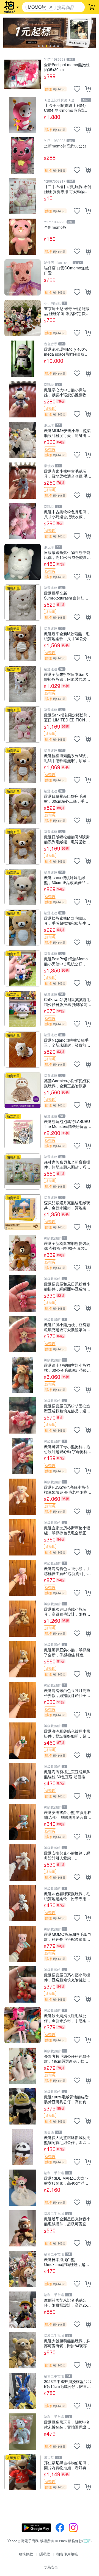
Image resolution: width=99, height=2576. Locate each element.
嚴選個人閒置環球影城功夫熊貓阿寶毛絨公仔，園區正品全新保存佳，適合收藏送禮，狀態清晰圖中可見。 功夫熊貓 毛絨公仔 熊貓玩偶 (68, 2140)
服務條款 (26, 2554)
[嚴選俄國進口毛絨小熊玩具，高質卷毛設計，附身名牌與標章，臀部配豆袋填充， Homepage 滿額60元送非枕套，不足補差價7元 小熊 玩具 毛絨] (23, 1619)
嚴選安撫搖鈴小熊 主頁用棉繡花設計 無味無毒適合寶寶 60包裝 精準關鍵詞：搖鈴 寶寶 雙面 (68, 1815)
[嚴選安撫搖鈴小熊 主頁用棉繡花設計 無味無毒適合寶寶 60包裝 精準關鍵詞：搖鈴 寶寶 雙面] (23, 1822)
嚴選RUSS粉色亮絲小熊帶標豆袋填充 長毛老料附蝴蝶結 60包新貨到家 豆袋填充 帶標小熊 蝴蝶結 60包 (68, 1489)
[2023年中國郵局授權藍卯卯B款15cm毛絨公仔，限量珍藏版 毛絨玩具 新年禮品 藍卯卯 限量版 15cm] (23, 2391)
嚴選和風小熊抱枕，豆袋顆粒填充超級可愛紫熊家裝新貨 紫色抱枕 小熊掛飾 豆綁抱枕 (67, 1327)
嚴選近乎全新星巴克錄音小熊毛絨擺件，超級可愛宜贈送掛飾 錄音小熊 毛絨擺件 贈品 (67, 2221)
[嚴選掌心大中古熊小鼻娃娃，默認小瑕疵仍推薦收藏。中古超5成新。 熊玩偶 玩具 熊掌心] (23, 399)
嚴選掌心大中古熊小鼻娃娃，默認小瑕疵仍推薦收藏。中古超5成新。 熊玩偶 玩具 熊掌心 (67, 392)
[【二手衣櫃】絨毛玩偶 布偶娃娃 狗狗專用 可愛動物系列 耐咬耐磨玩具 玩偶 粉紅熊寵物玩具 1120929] (23, 196)
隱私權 (45, 2554)
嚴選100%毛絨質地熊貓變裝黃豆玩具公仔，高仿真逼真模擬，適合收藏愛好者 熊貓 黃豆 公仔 (68, 2099)
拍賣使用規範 (67, 2554)
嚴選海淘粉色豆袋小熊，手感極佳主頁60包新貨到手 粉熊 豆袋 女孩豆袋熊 (67, 1571)
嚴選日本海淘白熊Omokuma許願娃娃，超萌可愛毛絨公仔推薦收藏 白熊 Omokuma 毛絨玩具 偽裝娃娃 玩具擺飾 (68, 2262)
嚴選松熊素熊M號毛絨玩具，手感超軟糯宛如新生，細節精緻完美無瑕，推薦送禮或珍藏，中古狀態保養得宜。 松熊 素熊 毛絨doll (67, 920)
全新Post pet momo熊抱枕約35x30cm (67, 67)
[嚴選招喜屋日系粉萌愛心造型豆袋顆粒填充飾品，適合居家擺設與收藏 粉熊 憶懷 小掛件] (23, 1415)
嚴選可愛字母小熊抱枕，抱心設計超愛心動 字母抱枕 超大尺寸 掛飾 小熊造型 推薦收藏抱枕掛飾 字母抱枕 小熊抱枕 (67, 1449)
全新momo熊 (55, 227)
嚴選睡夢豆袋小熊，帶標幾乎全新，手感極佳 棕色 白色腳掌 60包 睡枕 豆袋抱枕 (67, 1652)
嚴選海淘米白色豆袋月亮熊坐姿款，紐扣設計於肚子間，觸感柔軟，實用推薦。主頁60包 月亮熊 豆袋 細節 (67, 1693)
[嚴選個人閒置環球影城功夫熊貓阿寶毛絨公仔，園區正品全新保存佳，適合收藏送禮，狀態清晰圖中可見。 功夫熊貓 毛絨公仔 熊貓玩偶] (23, 2147)
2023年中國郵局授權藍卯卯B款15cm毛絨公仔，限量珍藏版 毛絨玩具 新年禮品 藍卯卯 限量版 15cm (68, 2384)
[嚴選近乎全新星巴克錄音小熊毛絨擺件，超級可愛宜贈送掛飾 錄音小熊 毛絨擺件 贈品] (23, 2228)
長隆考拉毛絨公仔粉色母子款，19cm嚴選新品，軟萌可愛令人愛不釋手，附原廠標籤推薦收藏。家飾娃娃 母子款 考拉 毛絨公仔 (68, 2058)
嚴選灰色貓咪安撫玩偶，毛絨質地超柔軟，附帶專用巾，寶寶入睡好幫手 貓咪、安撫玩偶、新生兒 (68, 1896)
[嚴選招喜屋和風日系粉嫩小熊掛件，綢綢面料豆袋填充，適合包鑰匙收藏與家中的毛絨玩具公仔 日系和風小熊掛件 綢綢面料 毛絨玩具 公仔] (23, 1293)
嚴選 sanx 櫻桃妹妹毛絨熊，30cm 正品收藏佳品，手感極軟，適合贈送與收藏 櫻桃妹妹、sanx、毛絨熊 (67, 880)
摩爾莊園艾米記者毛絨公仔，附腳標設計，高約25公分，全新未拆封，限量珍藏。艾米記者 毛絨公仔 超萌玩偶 (67, 2302)
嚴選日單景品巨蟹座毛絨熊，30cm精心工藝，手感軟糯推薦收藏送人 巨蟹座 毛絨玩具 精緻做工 (66, 798)
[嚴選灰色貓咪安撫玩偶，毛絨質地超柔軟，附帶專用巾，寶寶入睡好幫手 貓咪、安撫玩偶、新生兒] (23, 1903)
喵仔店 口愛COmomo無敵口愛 (66, 270)
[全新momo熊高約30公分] (23, 155)
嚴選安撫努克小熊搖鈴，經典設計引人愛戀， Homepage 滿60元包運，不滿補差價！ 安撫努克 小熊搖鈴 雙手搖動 (67, 1855)
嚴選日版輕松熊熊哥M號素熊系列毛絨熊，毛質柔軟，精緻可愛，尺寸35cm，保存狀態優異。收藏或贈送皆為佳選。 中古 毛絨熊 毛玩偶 (67, 839)
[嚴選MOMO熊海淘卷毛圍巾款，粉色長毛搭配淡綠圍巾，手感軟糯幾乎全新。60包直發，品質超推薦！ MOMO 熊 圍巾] (23, 1944)
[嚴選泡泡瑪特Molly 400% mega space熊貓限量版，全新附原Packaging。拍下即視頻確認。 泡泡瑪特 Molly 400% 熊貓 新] (23, 359)
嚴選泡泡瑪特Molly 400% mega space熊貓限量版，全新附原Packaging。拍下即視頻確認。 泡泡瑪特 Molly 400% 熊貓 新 (67, 351)
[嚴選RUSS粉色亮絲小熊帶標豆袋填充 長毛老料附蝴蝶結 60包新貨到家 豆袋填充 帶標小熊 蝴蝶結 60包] (23, 1497)
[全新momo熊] (23, 237)
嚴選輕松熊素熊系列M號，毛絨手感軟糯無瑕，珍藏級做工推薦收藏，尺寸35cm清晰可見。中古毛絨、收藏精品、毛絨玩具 (67, 758)
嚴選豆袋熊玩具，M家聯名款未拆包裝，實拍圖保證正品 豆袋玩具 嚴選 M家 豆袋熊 (67, 2424)
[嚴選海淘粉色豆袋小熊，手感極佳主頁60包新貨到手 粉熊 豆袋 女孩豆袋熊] (23, 1578)
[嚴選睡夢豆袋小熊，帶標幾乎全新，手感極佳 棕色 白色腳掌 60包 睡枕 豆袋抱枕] (23, 1659)
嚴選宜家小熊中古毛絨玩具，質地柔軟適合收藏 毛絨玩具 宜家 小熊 (68, 473)
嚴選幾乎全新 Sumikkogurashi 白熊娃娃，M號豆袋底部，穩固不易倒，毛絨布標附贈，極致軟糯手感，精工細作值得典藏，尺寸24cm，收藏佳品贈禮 (67, 595)
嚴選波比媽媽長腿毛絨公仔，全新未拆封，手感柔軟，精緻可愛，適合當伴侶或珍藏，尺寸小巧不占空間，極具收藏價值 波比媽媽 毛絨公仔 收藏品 (68, 2018)
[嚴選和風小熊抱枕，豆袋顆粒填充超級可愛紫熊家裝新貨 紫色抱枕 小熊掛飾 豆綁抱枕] (23, 1334)
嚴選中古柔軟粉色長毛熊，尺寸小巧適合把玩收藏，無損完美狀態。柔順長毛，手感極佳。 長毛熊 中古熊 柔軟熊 (67, 514)
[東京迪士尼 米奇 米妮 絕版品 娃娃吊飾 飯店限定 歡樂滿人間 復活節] (23, 318)
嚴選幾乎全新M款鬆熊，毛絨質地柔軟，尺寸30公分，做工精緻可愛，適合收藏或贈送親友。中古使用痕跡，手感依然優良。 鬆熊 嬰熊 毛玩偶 (67, 636)
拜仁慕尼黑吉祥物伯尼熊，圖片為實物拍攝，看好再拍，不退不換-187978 (67, 2465)
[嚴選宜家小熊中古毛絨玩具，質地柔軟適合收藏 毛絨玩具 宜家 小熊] (23, 481)
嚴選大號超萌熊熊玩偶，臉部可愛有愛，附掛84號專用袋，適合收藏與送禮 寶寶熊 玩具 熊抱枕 (68, 2343)
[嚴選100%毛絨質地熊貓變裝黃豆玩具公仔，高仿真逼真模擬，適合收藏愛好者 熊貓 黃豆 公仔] (23, 2106)
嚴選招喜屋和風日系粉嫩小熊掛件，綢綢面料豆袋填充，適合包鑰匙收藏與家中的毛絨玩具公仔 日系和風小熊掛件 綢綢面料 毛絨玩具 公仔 (68, 1286)
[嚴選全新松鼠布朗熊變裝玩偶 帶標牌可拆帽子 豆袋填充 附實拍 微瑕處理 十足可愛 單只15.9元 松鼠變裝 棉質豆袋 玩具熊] (23, 1253)
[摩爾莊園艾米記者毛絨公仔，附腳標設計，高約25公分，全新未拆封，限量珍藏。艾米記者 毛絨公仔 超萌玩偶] (23, 2310)
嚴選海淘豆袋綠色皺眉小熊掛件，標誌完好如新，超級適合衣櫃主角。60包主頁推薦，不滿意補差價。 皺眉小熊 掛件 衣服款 (68, 1733)
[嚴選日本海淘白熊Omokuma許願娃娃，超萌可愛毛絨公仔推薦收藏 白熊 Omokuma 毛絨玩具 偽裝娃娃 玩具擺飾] (23, 2269)
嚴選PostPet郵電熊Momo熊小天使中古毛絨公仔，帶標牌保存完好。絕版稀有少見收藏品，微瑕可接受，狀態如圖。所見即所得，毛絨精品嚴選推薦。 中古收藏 (67, 961)
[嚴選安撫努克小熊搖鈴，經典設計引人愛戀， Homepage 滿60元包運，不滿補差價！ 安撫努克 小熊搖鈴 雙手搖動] (23, 1863)
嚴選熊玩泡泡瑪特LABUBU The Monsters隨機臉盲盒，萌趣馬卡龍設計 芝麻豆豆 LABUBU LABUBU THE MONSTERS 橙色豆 (68, 1124)
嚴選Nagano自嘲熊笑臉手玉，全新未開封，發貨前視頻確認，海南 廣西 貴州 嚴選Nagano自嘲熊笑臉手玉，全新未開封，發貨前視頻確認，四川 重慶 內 (67, 1042)
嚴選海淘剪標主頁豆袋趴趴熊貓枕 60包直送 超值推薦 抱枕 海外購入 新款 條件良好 (67, 1774)
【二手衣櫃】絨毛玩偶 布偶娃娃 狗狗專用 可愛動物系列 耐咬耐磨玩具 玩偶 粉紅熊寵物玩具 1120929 (68, 189)
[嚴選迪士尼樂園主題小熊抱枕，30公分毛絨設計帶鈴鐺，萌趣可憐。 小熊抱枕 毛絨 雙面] (23, 1375)
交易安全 (51, 2567)
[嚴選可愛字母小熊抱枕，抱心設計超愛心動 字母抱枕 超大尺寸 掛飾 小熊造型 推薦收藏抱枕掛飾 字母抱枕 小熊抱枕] (23, 1456)
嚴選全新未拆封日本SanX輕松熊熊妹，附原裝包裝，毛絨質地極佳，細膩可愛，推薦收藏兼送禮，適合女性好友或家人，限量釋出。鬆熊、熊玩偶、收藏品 (67, 677)
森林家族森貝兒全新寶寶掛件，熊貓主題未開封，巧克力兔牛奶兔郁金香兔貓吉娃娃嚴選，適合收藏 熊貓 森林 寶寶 (67, 1164)
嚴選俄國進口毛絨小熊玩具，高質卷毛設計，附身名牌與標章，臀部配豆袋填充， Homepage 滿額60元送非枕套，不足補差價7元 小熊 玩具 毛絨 (67, 1611)
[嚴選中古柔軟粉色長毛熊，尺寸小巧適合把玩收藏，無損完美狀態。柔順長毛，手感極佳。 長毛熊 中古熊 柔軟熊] (23, 521)
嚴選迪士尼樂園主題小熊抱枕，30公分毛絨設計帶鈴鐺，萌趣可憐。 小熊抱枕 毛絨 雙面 (67, 1368)
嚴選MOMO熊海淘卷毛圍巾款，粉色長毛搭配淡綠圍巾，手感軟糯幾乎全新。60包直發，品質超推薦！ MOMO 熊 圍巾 (68, 1937)
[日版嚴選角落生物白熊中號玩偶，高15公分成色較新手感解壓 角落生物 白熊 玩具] (23, 562)
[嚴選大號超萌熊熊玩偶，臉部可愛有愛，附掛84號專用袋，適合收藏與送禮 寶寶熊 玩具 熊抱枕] (23, 2350)
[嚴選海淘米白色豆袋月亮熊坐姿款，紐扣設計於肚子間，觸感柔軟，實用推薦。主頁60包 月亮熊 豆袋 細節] (23, 1700)
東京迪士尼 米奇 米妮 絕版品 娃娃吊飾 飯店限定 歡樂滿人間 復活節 (67, 311)
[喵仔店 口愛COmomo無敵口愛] (23, 277)
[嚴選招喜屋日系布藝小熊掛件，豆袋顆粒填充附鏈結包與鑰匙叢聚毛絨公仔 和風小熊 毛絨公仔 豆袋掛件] (23, 1984)
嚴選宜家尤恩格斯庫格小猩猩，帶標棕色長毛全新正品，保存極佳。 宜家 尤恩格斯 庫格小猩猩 (67, 1530)
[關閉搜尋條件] (51, 7)
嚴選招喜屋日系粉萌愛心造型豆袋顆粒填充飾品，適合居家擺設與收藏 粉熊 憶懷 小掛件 (67, 1408)
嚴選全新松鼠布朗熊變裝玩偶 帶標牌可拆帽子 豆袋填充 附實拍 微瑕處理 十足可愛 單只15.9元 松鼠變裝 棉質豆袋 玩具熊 (67, 1246)
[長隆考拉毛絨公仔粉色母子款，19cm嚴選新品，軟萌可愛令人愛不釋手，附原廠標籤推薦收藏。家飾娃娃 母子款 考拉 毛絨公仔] (23, 2066)
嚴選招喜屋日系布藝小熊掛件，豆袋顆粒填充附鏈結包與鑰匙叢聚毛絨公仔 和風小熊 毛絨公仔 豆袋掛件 (68, 1977)
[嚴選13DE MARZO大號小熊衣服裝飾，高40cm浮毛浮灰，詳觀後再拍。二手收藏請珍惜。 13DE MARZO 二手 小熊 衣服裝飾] (23, 2188)
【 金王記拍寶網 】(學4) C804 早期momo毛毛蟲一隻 (66, 108)
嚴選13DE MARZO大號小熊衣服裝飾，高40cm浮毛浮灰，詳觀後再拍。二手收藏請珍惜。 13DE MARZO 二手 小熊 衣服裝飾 (67, 2180)
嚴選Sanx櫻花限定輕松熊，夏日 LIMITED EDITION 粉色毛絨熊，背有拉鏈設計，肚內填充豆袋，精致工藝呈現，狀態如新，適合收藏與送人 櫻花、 (68, 717)
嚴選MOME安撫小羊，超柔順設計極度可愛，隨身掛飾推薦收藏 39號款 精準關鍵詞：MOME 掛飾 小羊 (67, 433)
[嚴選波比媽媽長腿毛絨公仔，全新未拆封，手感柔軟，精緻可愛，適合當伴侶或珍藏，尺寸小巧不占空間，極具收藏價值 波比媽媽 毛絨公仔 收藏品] (23, 2025)
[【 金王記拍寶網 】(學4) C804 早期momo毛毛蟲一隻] (23, 115)
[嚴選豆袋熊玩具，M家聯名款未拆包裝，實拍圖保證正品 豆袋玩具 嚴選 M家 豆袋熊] (23, 2432)
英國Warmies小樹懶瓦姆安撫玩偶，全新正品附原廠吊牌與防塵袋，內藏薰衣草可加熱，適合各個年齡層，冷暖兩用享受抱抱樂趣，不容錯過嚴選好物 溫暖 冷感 (67, 1083)
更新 (87, 2541)
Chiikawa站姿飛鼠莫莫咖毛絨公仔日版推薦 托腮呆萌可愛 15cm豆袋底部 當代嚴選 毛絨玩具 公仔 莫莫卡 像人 (68, 1002)
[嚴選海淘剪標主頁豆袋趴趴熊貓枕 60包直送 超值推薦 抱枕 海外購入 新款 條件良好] (23, 1781)
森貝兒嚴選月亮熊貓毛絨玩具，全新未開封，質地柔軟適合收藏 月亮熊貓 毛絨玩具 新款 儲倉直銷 (67, 1205)
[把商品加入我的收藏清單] (77, 89)
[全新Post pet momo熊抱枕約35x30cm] (23, 74)
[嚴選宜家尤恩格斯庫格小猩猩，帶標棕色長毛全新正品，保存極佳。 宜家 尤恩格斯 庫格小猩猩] (23, 1537)
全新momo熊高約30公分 (65, 146)
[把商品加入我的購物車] (88, 89)
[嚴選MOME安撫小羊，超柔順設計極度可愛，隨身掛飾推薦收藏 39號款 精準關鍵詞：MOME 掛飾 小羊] (23, 440)
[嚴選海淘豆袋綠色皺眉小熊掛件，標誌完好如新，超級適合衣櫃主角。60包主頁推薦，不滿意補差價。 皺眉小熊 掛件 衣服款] (23, 1741)
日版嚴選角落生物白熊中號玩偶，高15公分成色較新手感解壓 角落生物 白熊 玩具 (67, 555)
